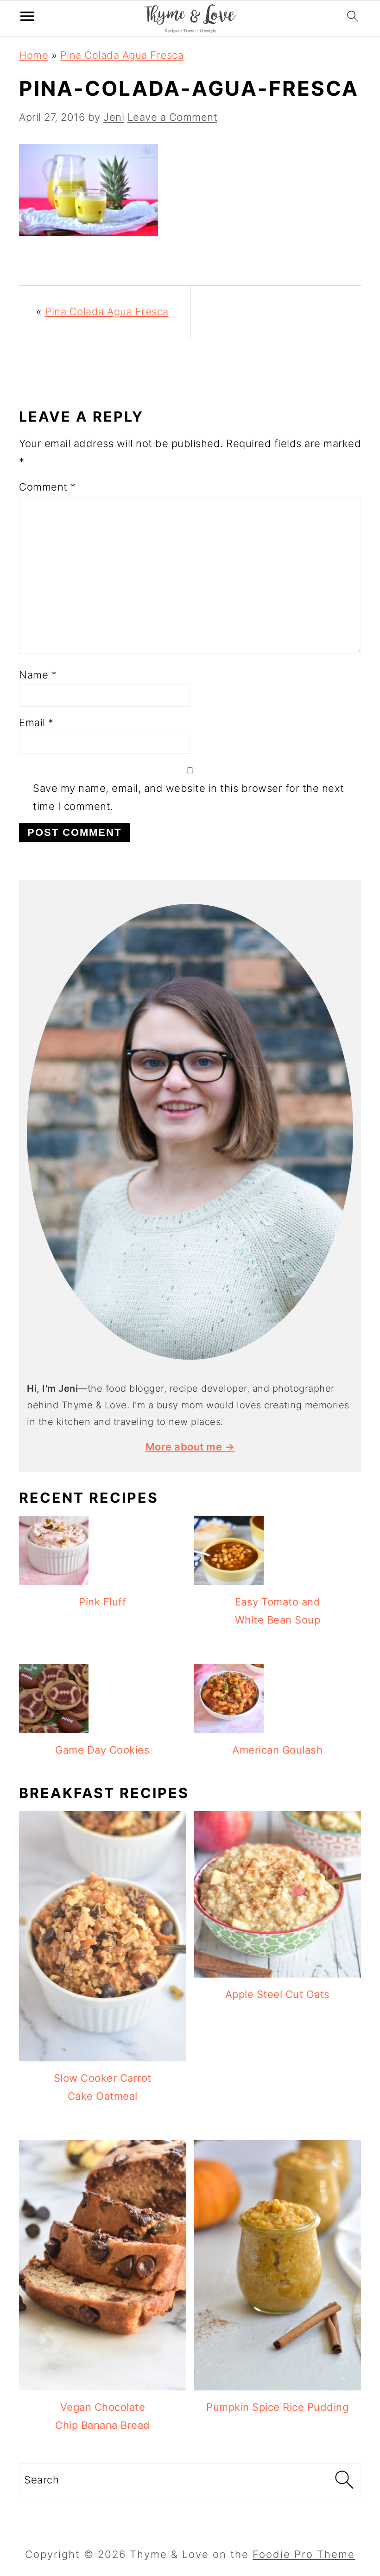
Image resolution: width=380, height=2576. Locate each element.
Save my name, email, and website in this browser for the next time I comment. (189, 797)
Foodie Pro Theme (304, 2554)
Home (34, 55)
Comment (47, 487)
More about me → (190, 1447)
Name (38, 675)
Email (36, 722)
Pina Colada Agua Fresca (122, 55)
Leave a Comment (173, 117)
